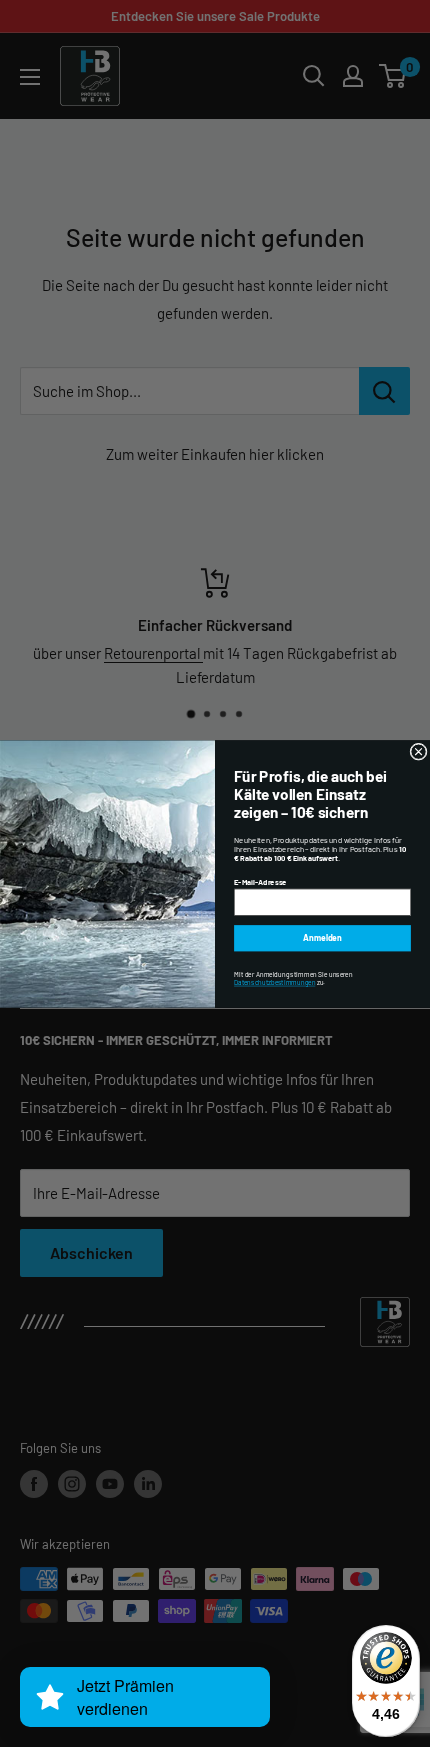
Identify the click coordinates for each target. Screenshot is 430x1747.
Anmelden (322, 937)
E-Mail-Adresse (260, 880)
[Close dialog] (418, 751)
